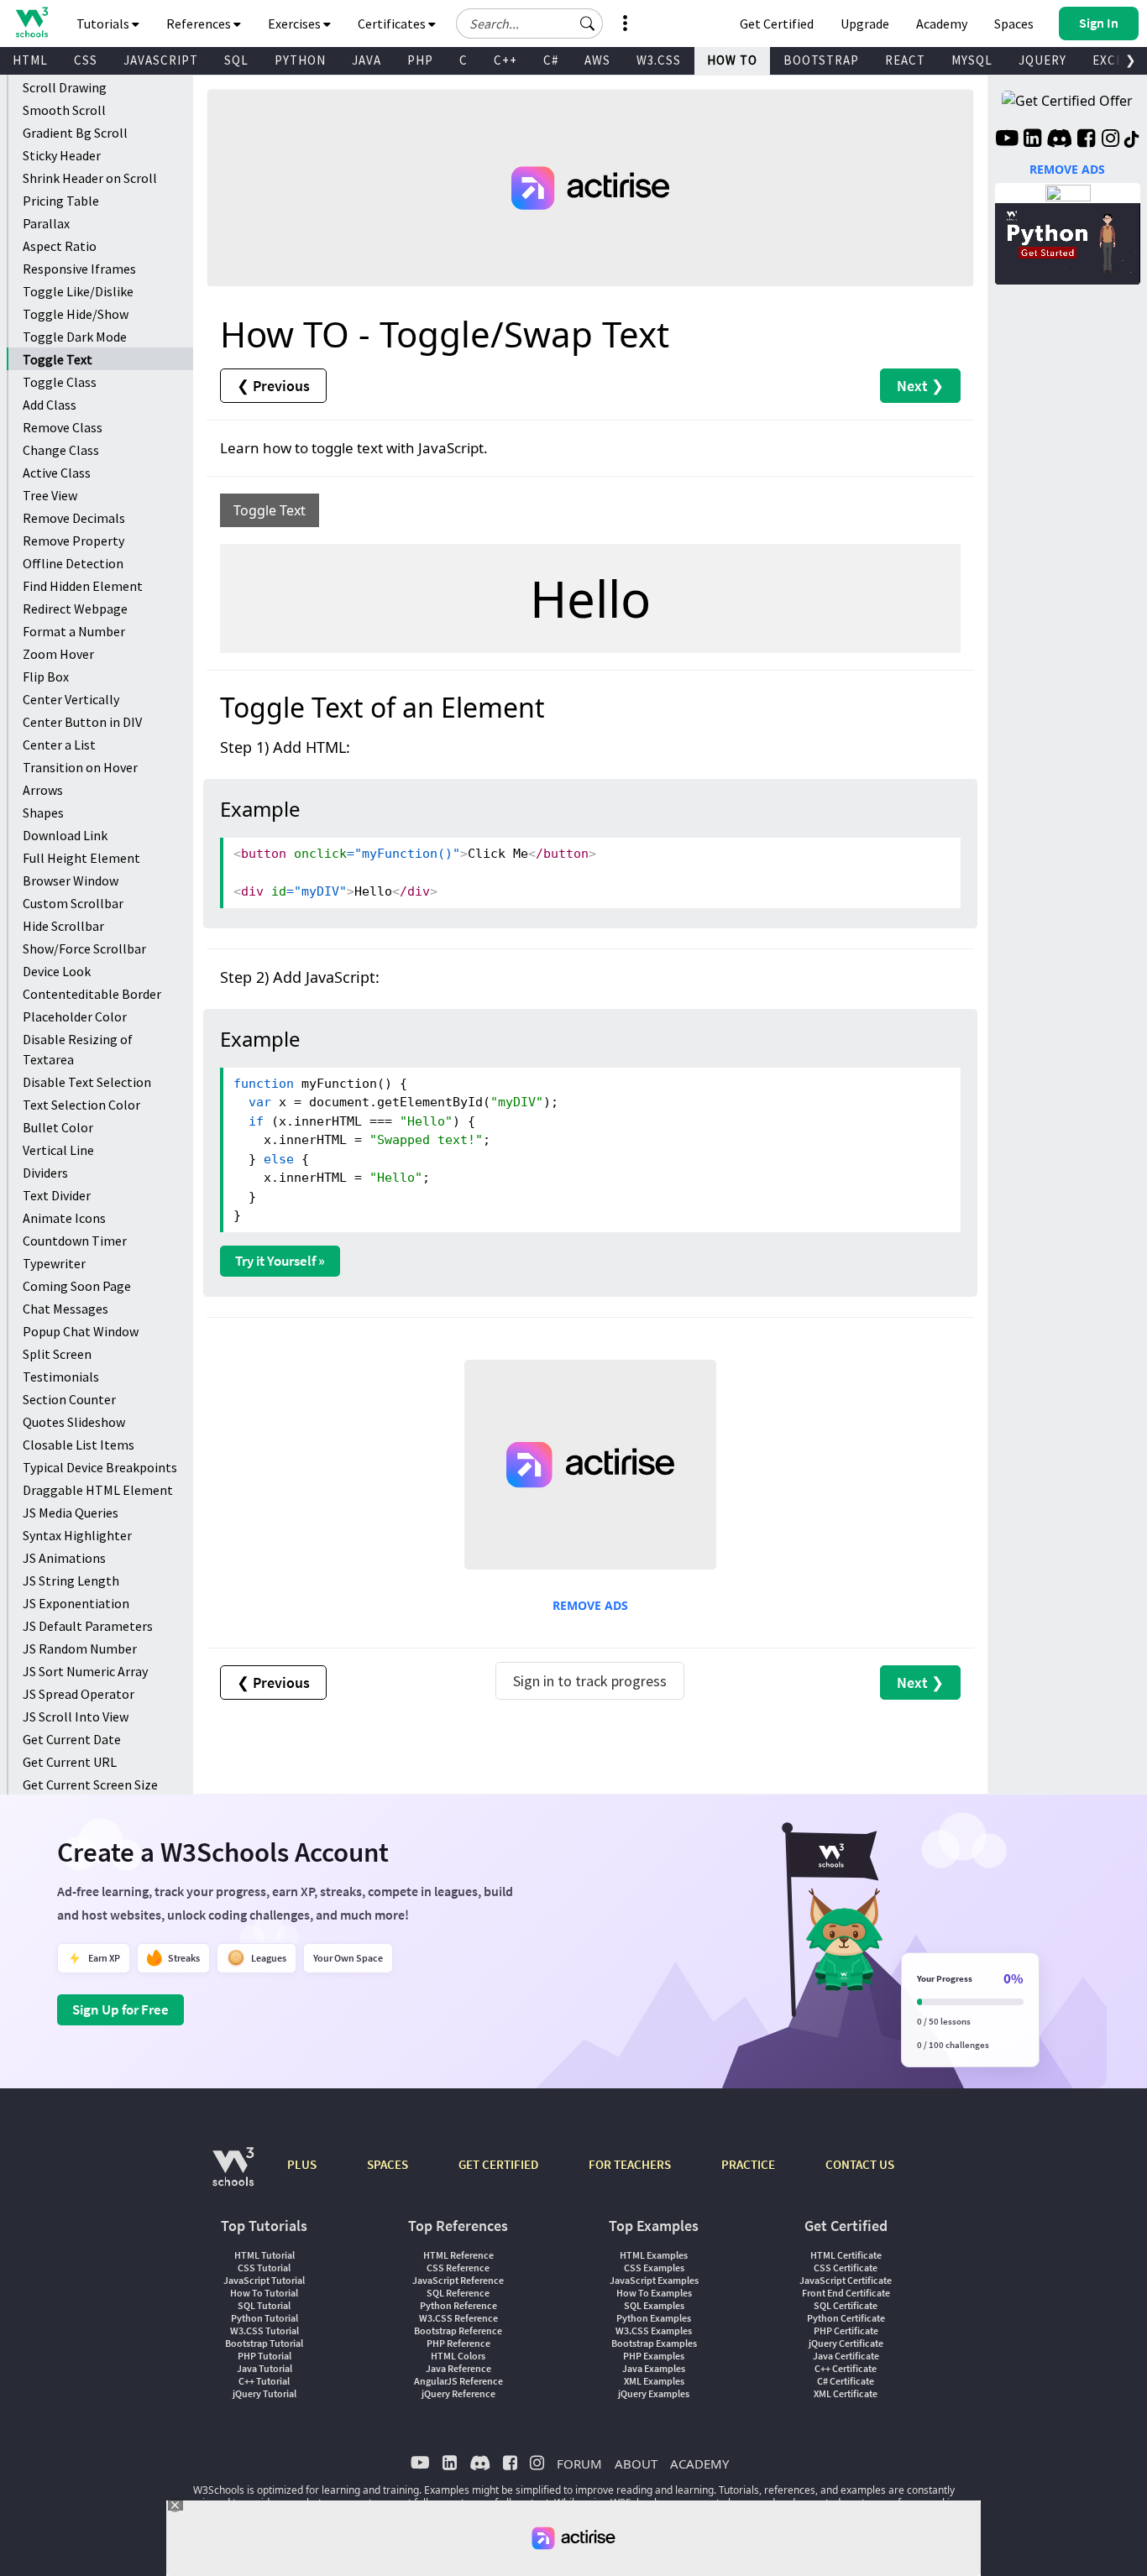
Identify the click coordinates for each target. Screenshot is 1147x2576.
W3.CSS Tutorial (264, 2330)
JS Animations (64, 1558)
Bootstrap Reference (458, 2330)
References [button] (200, 24)
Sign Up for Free (120, 2009)
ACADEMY (699, 2464)
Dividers (45, 1173)
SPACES (388, 2164)
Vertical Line (58, 1150)
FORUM (579, 2464)
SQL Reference (458, 2293)
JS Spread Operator (79, 1694)
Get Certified (777, 24)
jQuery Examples (654, 2393)
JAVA (367, 60)
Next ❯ (920, 386)
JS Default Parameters (88, 1626)
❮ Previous (273, 386)
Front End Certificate (846, 2293)
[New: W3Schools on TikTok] (1132, 140)
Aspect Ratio (60, 246)
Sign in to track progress (590, 1681)
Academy (942, 24)
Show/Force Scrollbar (84, 948)
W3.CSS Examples (654, 2330)
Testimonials (61, 1377)
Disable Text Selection (87, 1082)
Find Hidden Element (83, 586)
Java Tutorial (264, 2368)
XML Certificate (846, 2393)
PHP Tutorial (264, 2356)
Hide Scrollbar (63, 926)
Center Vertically (71, 699)
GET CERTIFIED (498, 2164)
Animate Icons (64, 1218)
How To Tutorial (264, 2293)
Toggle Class (60, 382)
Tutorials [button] (104, 24)
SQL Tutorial (264, 2305)
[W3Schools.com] (233, 2175)
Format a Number (74, 631)
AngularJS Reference (458, 2381)
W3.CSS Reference (458, 2318)
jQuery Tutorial (264, 2393)
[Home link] (31, 22)
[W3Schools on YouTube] (1007, 140)
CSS (86, 60)
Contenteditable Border (92, 994)
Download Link (65, 835)
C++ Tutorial (264, 2381)
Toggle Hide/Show (76, 314)
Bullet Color (58, 1127)
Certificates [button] (393, 24)
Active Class (57, 473)
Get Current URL (70, 1762)
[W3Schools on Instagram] (1110, 140)
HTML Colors (458, 2356)
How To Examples (654, 2293)
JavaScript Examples (654, 2280)
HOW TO (732, 60)
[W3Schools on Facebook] (1086, 140)
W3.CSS (659, 60)
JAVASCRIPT (161, 60)
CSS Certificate (846, 2268)
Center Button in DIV (82, 722)
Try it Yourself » (280, 1261)
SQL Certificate (846, 2305)
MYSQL (972, 60)
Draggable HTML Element (98, 1490)
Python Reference (458, 2305)
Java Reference (458, 2368)
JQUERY (1042, 60)
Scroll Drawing (65, 87)
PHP (420, 60)
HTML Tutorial (264, 2255)
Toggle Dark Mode (75, 337)
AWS (597, 60)
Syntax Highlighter (77, 1535)
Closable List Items (79, 1445)
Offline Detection (73, 563)
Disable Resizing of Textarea (78, 1049)
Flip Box (46, 677)
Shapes (43, 813)
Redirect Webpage (75, 609)
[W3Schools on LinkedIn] (1032, 140)
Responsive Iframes (79, 269)
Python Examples (654, 2318)
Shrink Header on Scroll (90, 178)
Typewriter (54, 1263)
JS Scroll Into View (76, 1716)
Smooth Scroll (64, 110)
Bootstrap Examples (654, 2343)
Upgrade (865, 24)
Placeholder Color (75, 1016)
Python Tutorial (264, 2318)
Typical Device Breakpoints (100, 1467)
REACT (905, 60)
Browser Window (71, 880)
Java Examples (654, 2368)
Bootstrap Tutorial (264, 2343)
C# (551, 60)
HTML (30, 60)
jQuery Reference (458, 2393)
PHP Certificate (846, 2330)
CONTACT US (860, 2164)
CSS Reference (458, 2268)
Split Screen (57, 1354)
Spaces (1014, 24)
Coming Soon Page (77, 1286)
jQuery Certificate (846, 2343)
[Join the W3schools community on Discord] (1059, 140)
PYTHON (300, 60)
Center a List (59, 745)
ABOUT (636, 2464)
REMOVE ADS (590, 1605)
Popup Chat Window (81, 1331)
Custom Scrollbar (73, 903)
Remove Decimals (74, 518)
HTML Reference (458, 2255)
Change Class (61, 450)
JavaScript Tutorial (264, 2280)
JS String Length (71, 1581)
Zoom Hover (58, 654)
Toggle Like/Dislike (78, 291)
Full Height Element (81, 858)
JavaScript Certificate (846, 2280)
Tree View (50, 495)
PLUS (302, 2164)
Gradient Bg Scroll (75, 133)
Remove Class (63, 427)
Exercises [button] (296, 24)
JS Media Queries (71, 1513)
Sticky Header (62, 155)
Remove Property (73, 541)
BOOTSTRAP (821, 60)
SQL (236, 60)
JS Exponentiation (76, 1603)
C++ (505, 60)
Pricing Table (61, 201)
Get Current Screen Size (90, 1784)
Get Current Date (72, 1739)
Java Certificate (846, 2356)
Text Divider (57, 1195)
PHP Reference (458, 2343)
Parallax (46, 223)
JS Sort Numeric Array (85, 1671)
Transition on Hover (80, 767)
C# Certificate (846, 2381)
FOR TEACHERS (630, 2164)
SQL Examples (654, 2305)
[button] (588, 24)
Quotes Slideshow (74, 1422)
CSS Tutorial (264, 2268)
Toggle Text (58, 359)
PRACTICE (748, 2164)
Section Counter (69, 1399)
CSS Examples (654, 2268)
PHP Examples (654, 2356)
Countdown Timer (75, 1241)
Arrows (43, 790)
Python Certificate (846, 2318)
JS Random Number (80, 1649)
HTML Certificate (846, 2255)
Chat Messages (65, 1309)
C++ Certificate (846, 2368)
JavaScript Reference (458, 2280)
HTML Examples (654, 2255)
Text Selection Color (81, 1105)
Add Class (50, 405)
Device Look (57, 971)
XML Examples (654, 2381)
